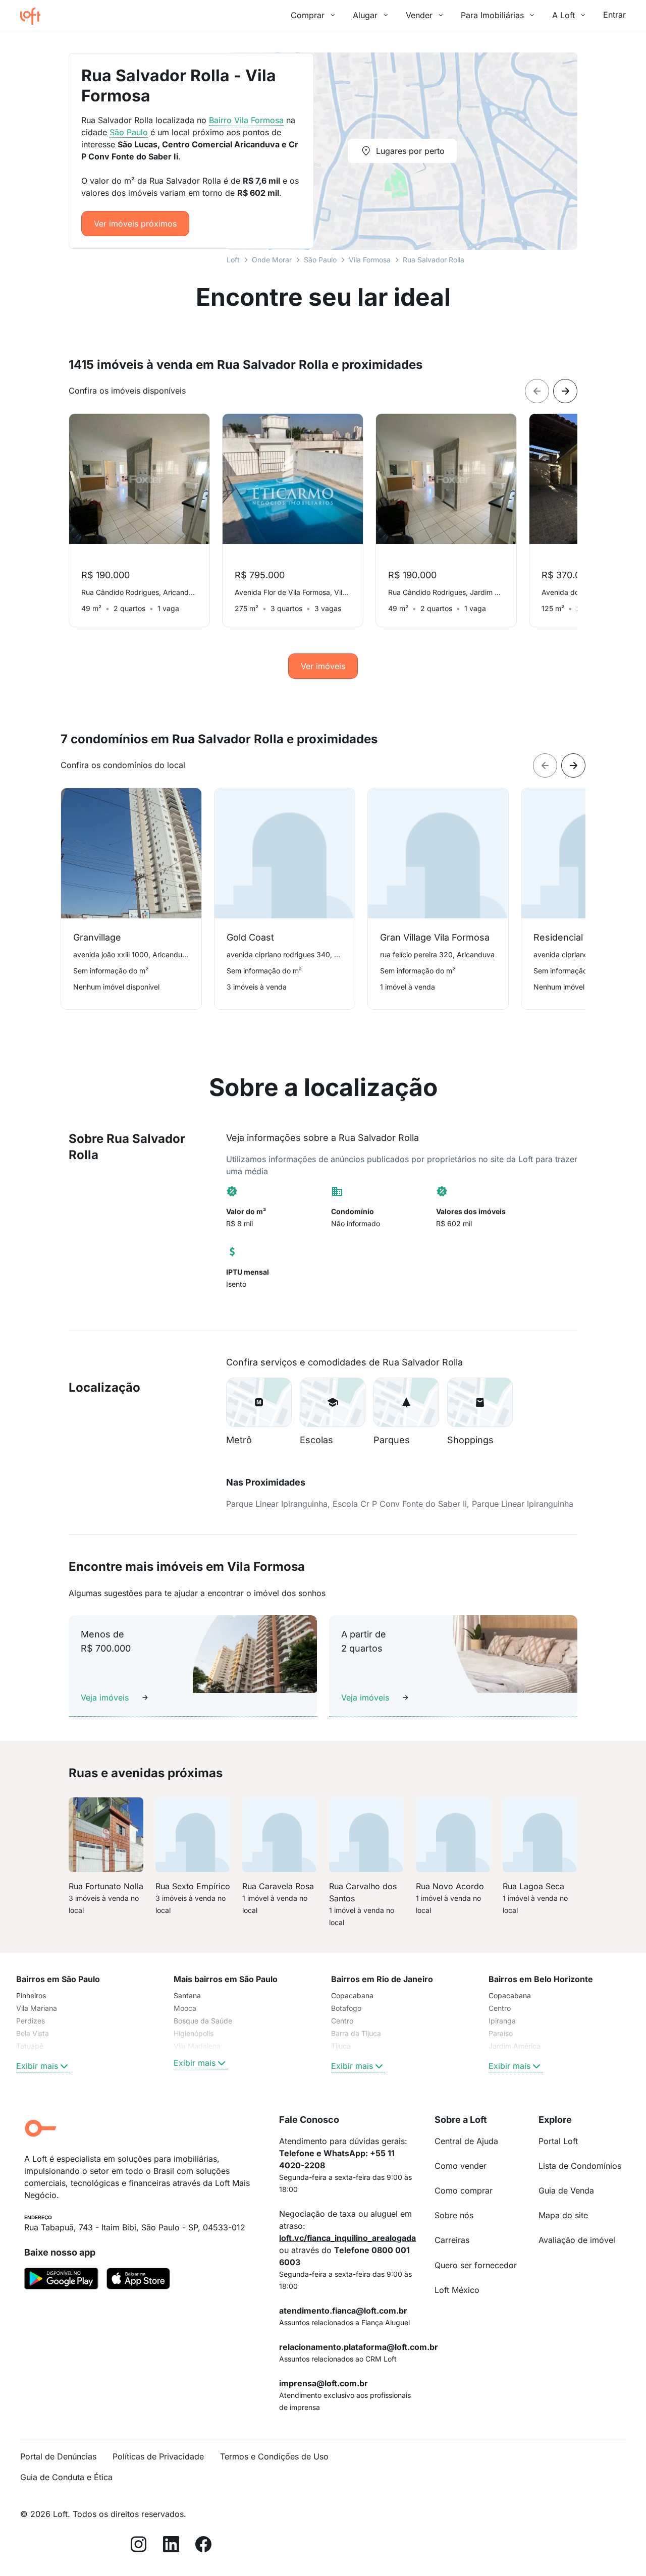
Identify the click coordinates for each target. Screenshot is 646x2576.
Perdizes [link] (31, 2021)
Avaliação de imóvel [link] (577, 2240)
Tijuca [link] (341, 2046)
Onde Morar (272, 260)
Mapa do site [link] (563, 2215)
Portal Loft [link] (558, 2141)
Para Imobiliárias (492, 15)
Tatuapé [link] (30, 2046)
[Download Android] (61, 2280)
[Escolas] (333, 1402)
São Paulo (320, 260)
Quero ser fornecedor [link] (476, 2265)
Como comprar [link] (464, 2190)
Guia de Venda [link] (566, 2190)
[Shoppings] (480, 1402)
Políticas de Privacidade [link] (158, 2456)
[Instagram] (139, 2546)
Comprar (308, 15)
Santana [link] (187, 1995)
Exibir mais (37, 2066)
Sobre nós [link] (454, 2215)
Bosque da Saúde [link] (203, 2021)
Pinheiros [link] (31, 1995)
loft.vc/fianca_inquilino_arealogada (347, 2238)
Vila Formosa (370, 260)
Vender (419, 15)
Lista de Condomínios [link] (580, 2166)
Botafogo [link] (346, 2008)
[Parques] (406, 1402)
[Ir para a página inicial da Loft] (34, 16)
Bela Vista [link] (33, 2033)
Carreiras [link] (452, 2240)
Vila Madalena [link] (197, 2046)
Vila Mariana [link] (37, 2008)
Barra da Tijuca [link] (356, 2033)
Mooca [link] (185, 2008)
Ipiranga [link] (502, 2021)
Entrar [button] (614, 15)
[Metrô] (259, 1402)
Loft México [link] (457, 2290)
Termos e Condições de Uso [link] (274, 2456)
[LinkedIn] (171, 2546)
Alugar (365, 15)
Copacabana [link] (352, 1995)
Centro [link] (342, 2021)
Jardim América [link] (515, 2046)
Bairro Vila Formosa (246, 120)
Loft (233, 260)
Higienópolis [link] (194, 2033)
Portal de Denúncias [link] (58, 2456)
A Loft (563, 15)
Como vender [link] (461, 2166)
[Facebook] (203, 2546)
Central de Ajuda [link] (466, 2141)
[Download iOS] (138, 2280)
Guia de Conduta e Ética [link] (66, 2477)
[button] (259, 1402)
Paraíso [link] (501, 2033)
